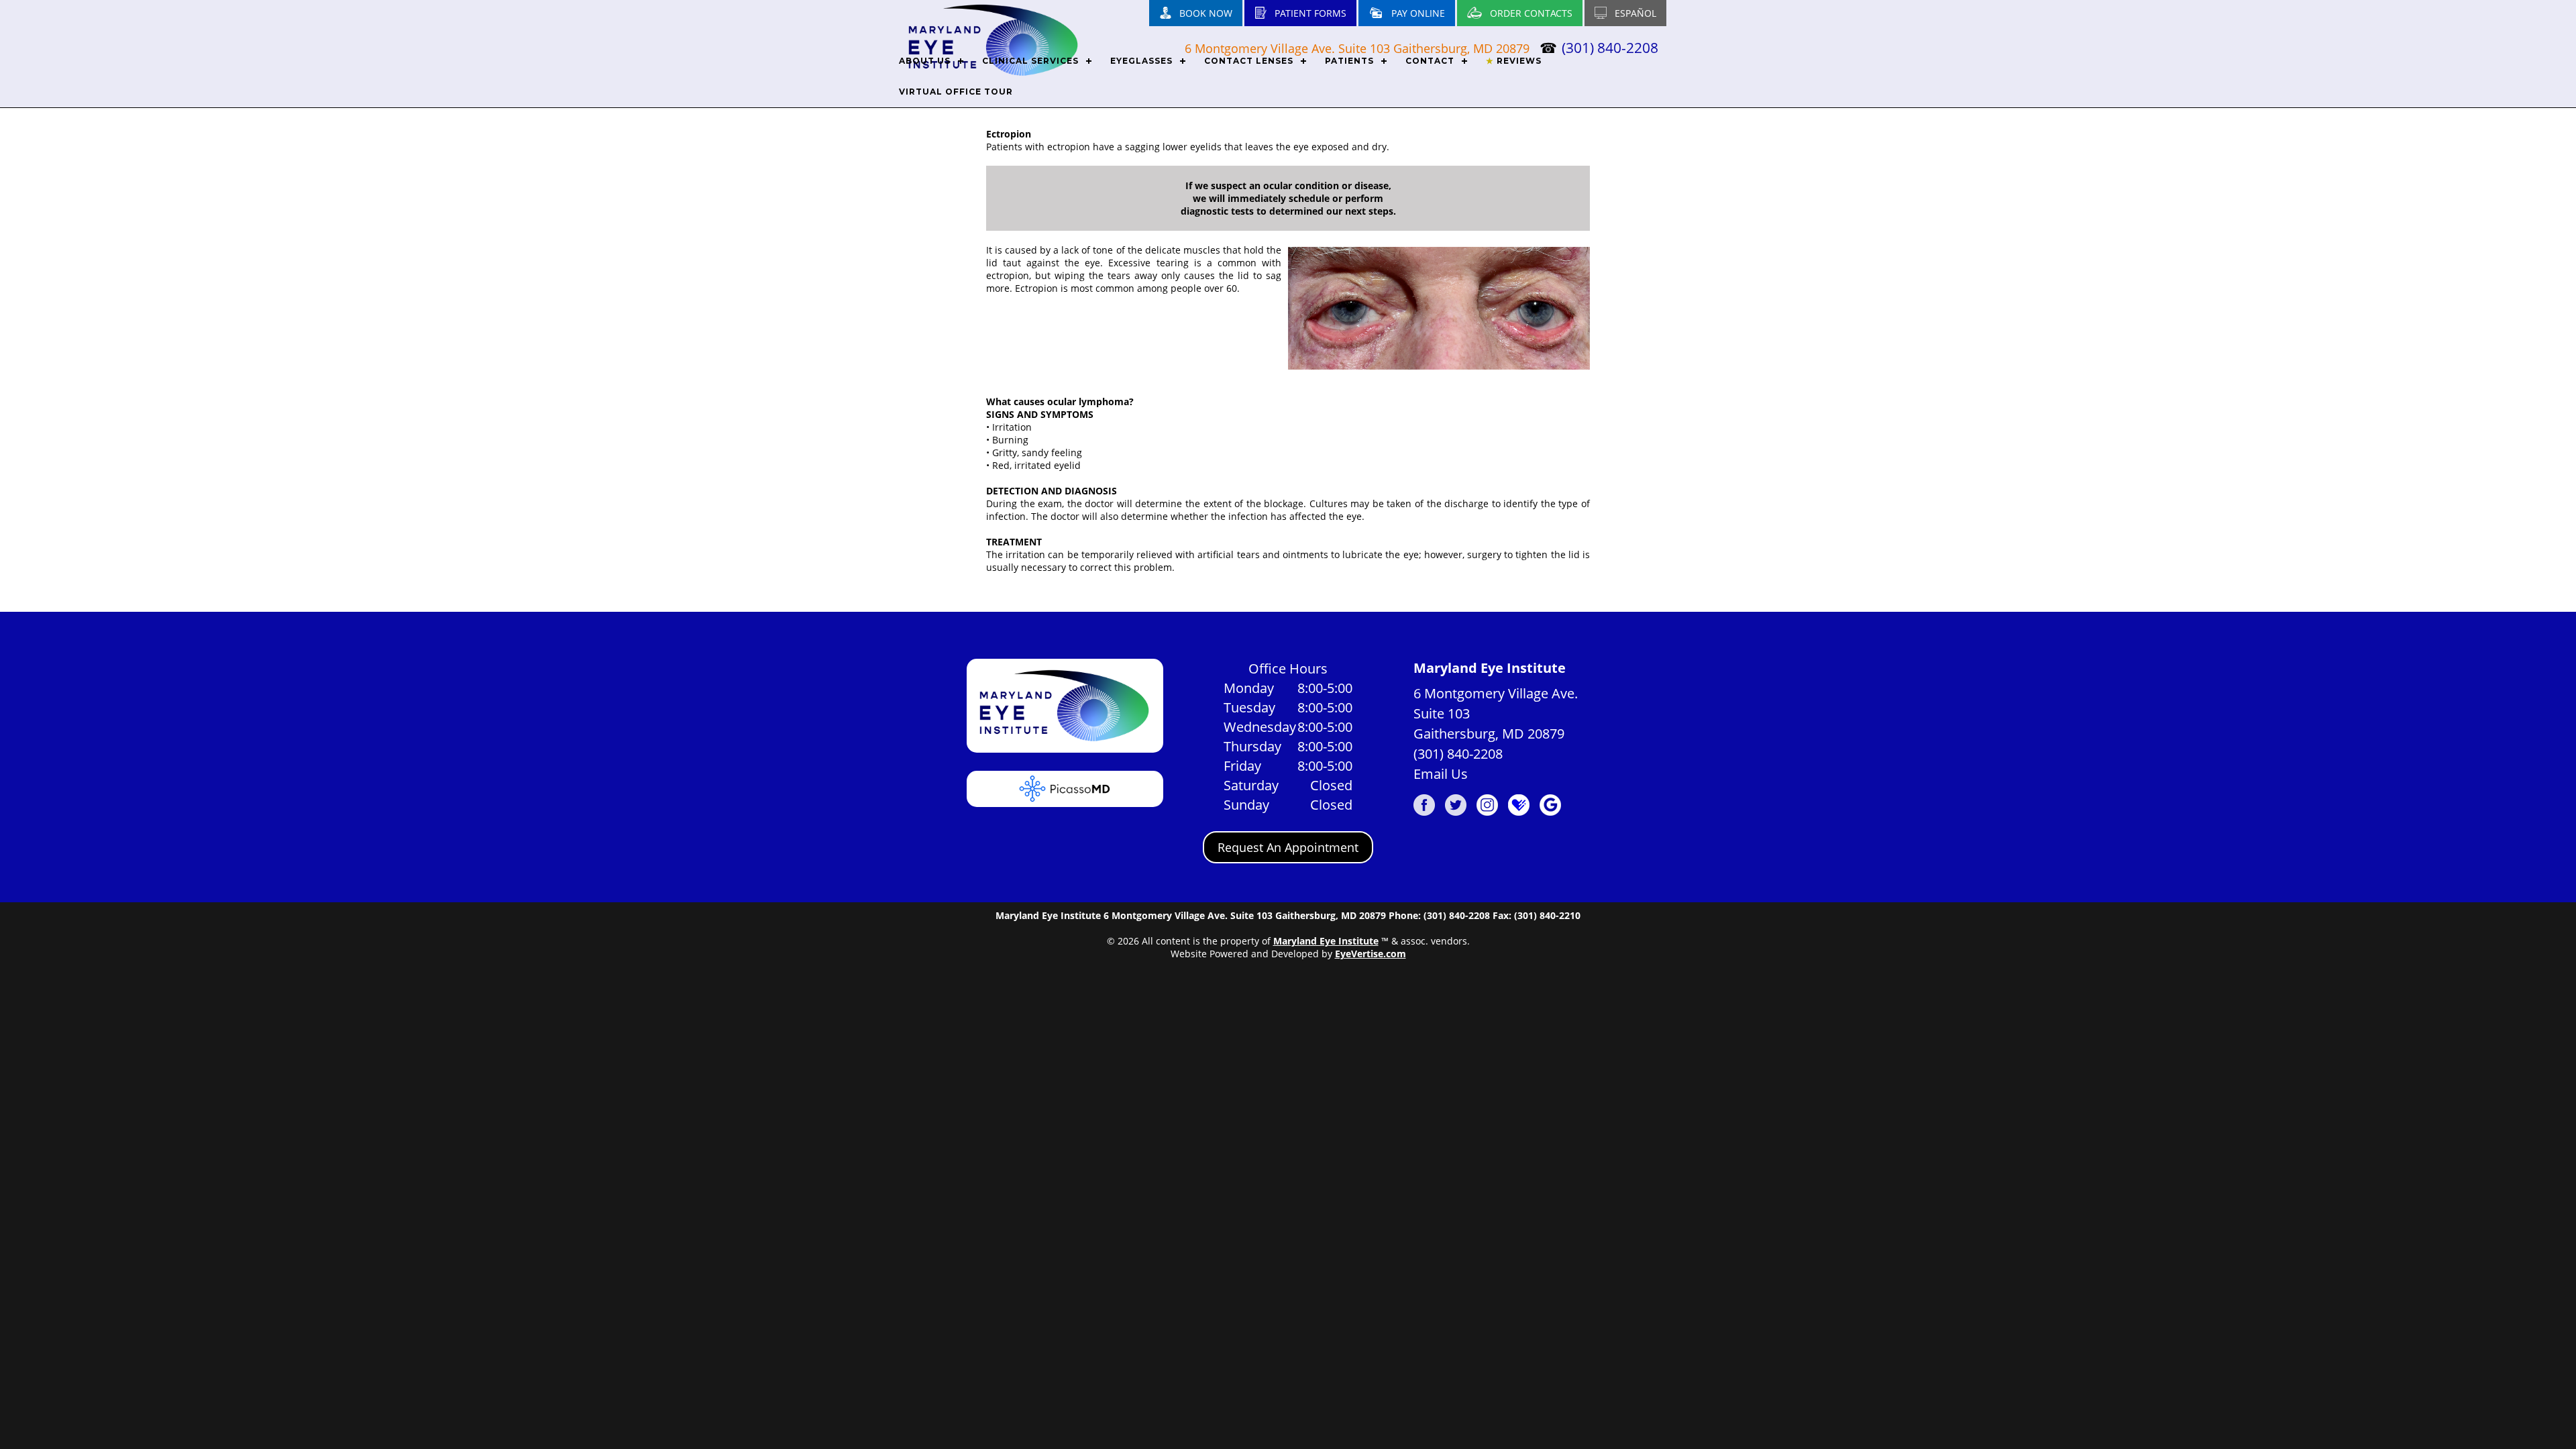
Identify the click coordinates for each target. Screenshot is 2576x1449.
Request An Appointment (1288, 847)
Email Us (1441, 774)
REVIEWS (1514, 61)
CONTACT (1430, 61)
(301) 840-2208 (1458, 754)
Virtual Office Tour (956, 92)
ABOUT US (925, 61)
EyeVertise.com (1371, 954)
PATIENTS (1349, 61)
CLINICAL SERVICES (1030, 61)
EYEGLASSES (1141, 61)
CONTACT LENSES (1249, 61)
